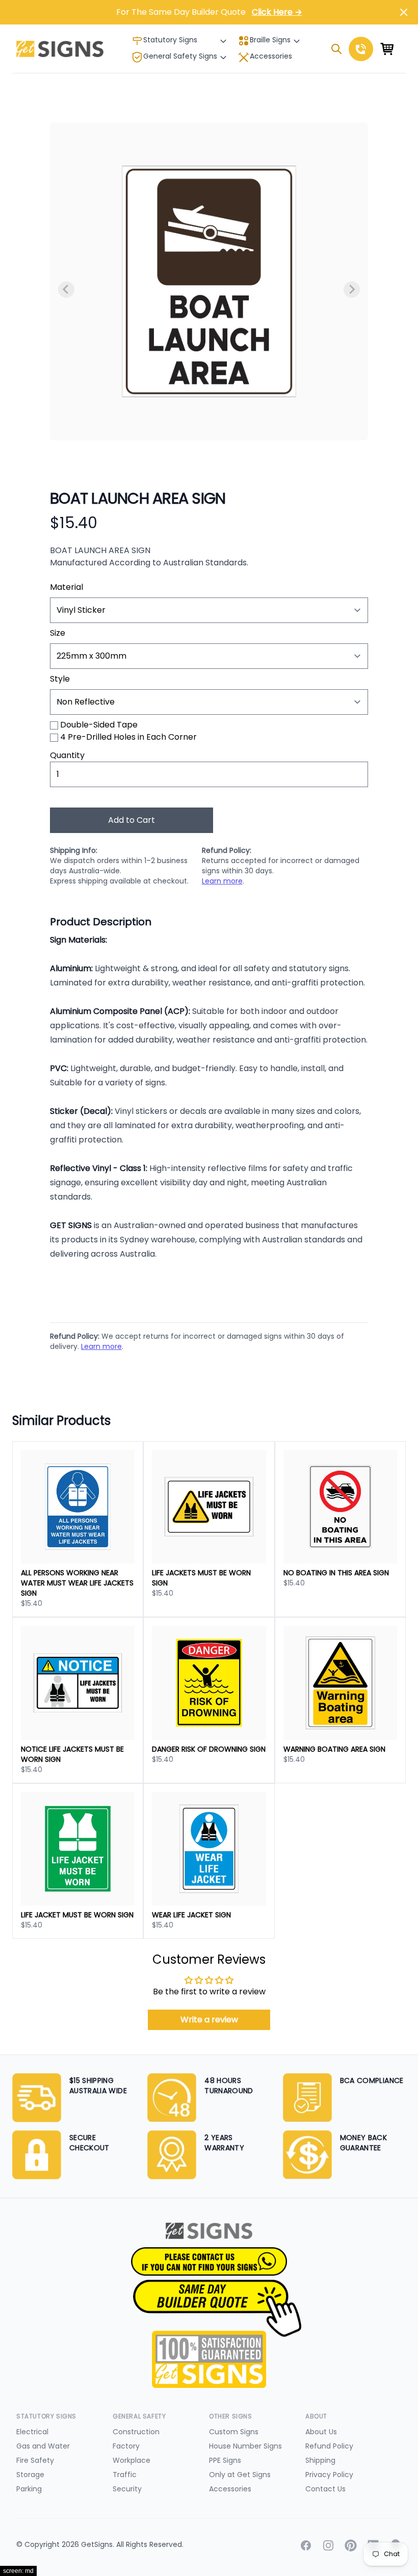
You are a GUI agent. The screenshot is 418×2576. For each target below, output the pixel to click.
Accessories (271, 56)
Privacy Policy (329, 2475)
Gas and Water (43, 2446)
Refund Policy (329, 2446)
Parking (29, 2489)
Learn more (222, 881)
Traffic (125, 2475)
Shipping (320, 2460)
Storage (30, 2475)
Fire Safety (35, 2460)
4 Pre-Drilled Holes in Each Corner (128, 737)
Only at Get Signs (240, 2475)
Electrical (32, 2432)
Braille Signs (270, 40)
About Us (321, 2432)
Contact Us (325, 2489)
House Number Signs (245, 2446)
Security (127, 2489)
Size (58, 633)
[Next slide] (352, 290)
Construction (136, 2432)
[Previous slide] (66, 290)
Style (60, 679)
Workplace (132, 2460)
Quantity (67, 755)
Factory (126, 2446)
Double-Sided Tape (99, 725)
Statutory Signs (170, 40)
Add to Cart (132, 820)
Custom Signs (234, 2432)
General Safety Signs (180, 56)
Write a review (209, 2020)
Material (67, 587)
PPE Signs (225, 2460)
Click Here (277, 12)
